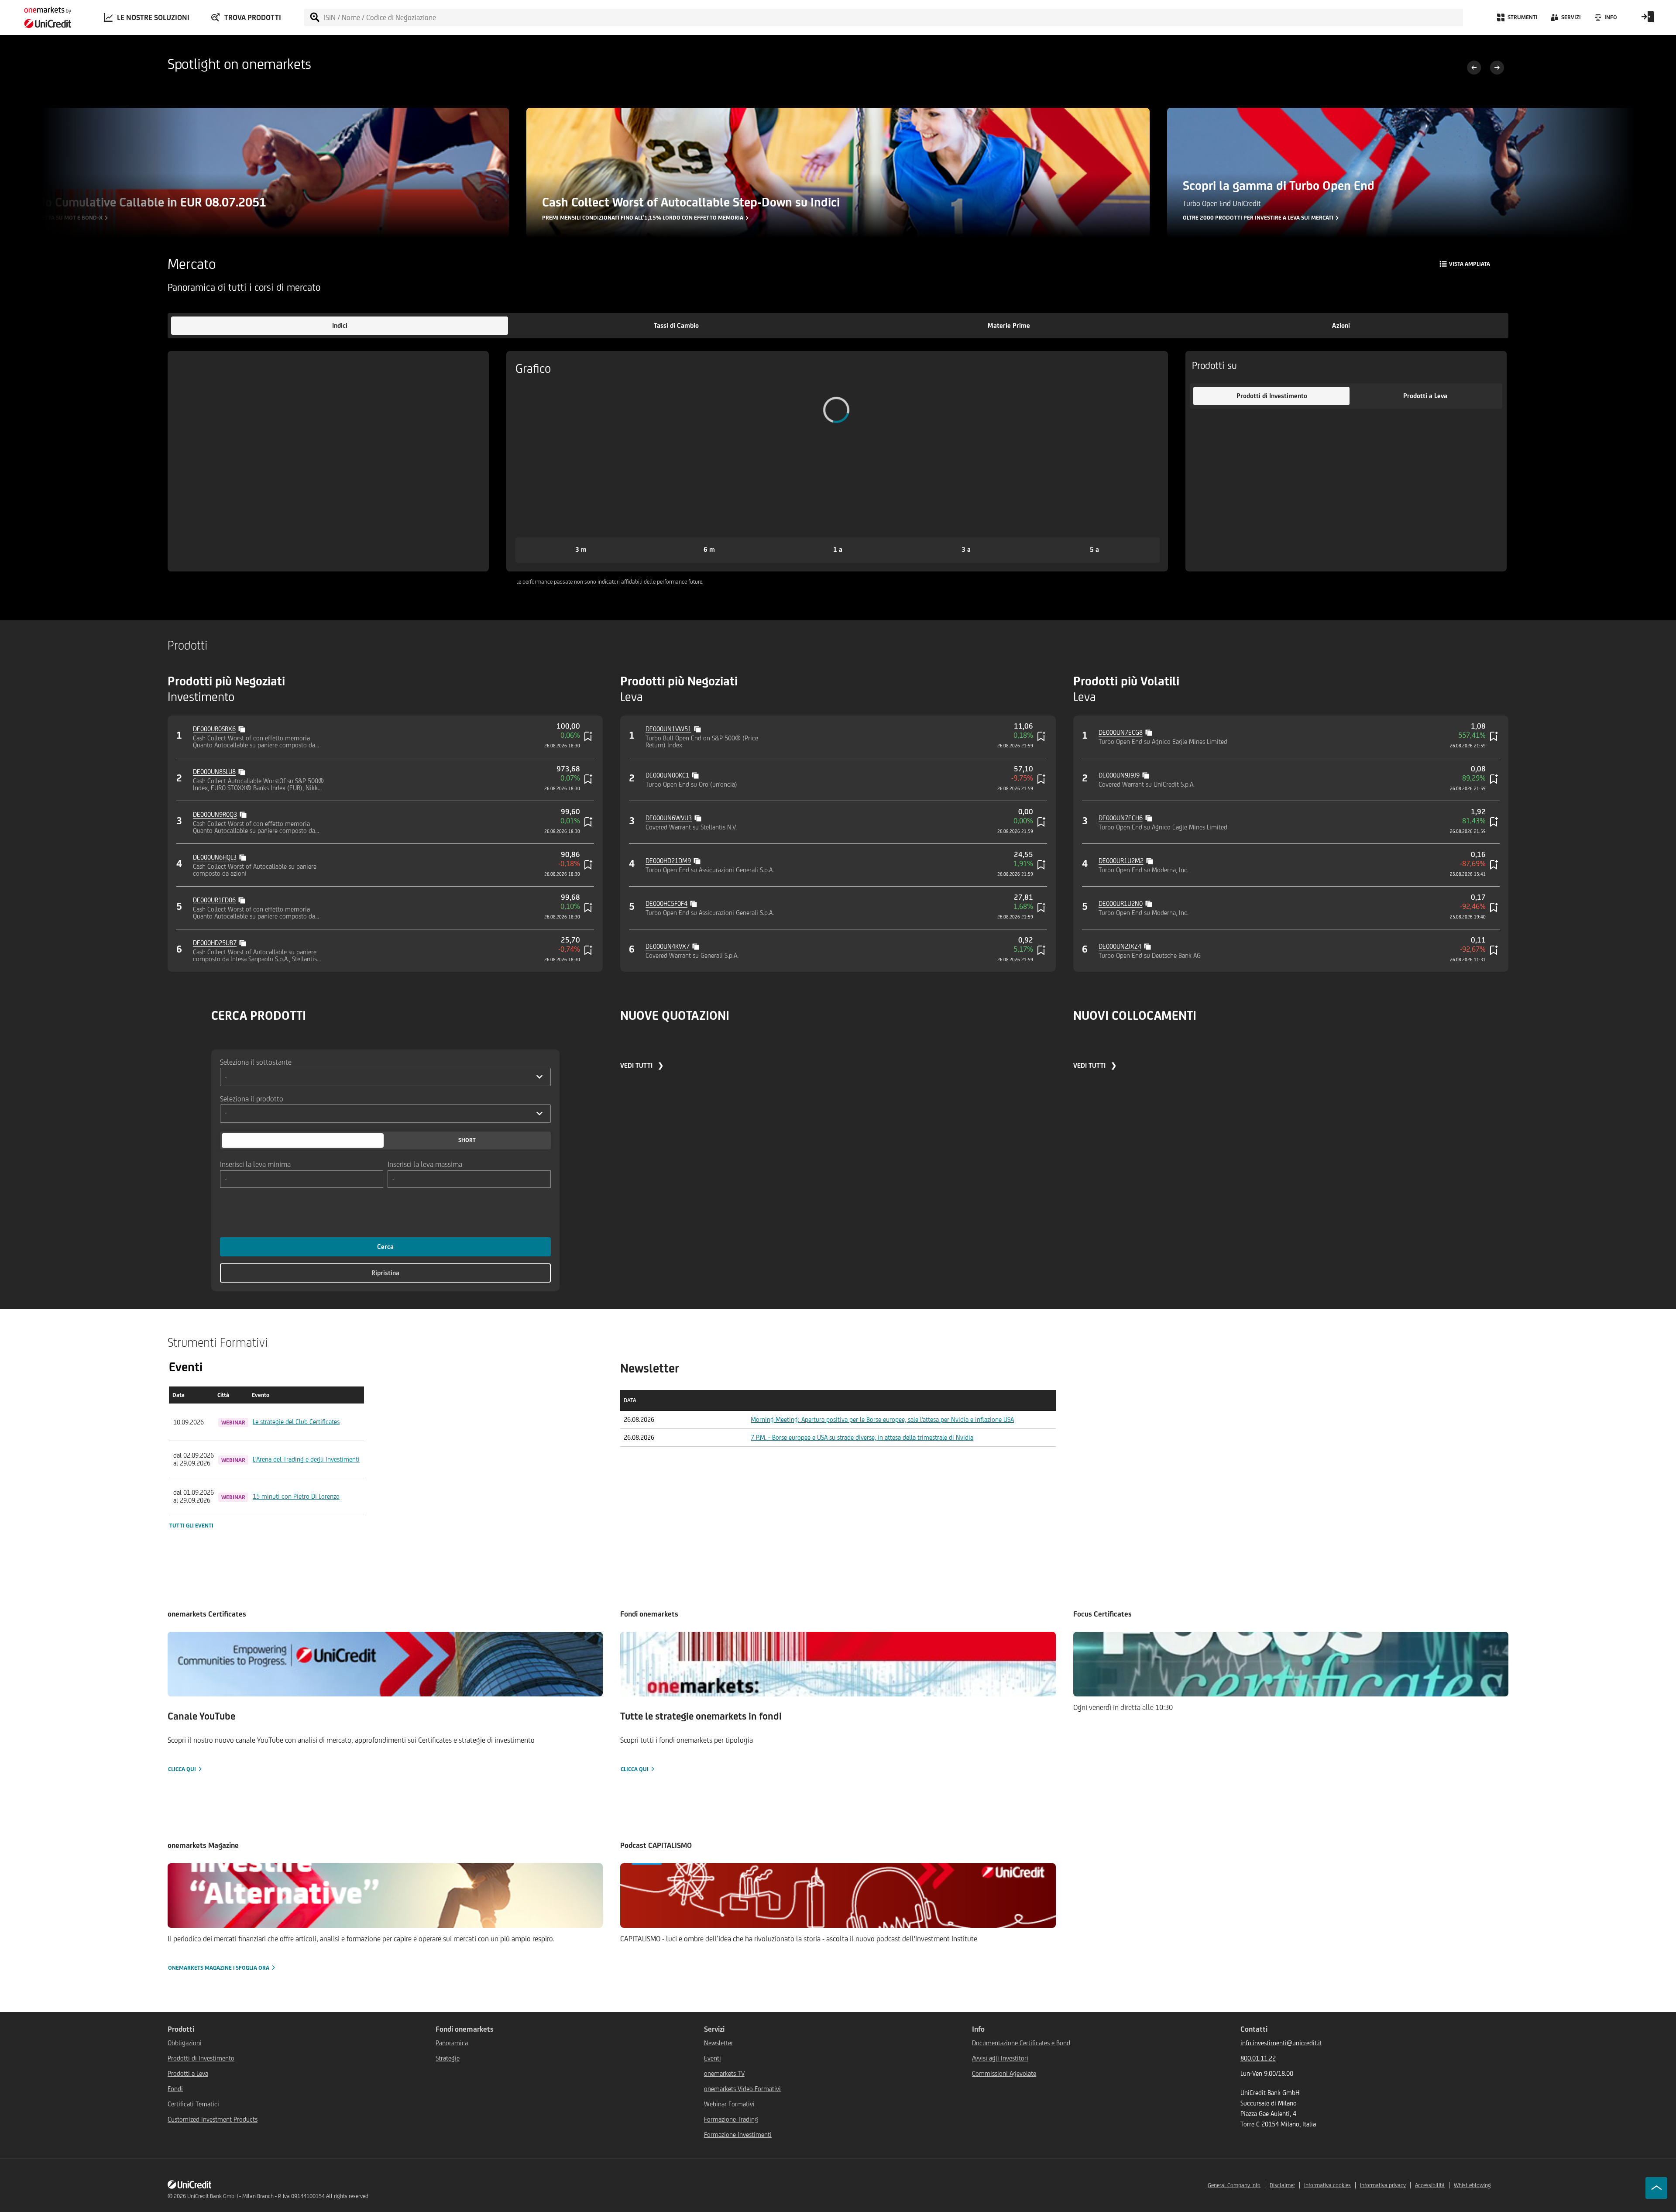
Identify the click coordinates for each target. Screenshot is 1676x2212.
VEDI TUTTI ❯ (642, 1065)
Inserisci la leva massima (425, 1164)
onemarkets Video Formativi (742, 2089)
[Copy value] (243, 728)
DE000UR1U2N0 (1121, 903)
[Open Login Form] (1648, 20)
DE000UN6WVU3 (669, 818)
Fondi (175, 2089)
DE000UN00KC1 (667, 775)
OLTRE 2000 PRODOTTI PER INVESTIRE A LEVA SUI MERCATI (617, 218)
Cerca (385, 1247)
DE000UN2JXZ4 (1120, 946)
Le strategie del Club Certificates (296, 1422)
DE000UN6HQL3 (215, 857)
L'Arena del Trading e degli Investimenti (306, 1459)
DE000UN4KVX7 (668, 946)
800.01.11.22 (1258, 2058)
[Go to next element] (1497, 69)
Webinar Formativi (729, 2104)
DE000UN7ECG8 (1121, 732)
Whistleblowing (1472, 2185)
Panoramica (452, 2043)
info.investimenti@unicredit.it (1281, 2043)
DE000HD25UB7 (215, 943)
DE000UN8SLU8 (214, 772)
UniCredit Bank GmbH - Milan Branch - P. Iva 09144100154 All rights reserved (278, 2196)
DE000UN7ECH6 (1121, 818)
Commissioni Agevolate (1004, 2073)
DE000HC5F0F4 (666, 903)
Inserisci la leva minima (255, 1164)
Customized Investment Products (213, 2119)
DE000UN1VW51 (668, 729)
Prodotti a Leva (188, 2073)
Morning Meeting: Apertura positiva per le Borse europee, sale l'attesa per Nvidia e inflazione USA (882, 1419)
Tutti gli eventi (191, 1526)
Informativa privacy (1383, 2185)
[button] (340, 326)
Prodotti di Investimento (201, 2058)
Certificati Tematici (193, 2104)
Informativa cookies (1327, 2185)
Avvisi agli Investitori (1000, 2058)
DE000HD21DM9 (668, 861)
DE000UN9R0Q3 (215, 814)
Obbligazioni (185, 2043)
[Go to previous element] (1474, 69)
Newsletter (719, 2043)
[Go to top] (1656, 2188)
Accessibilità (1430, 2185)
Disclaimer (1282, 2185)
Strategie (448, 2058)
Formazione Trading (731, 2119)
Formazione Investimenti (738, 2135)
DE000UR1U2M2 (1121, 861)
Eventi (713, 2058)
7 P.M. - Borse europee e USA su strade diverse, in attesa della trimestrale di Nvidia (862, 1437)
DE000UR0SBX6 (214, 729)
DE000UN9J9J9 (1119, 775)
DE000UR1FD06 (214, 900)
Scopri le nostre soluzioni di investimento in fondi (1257, 218)
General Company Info (1234, 2185)
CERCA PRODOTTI (259, 1015)
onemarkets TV (724, 2073)
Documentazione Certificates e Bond (1021, 2043)
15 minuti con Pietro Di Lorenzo (296, 1496)
